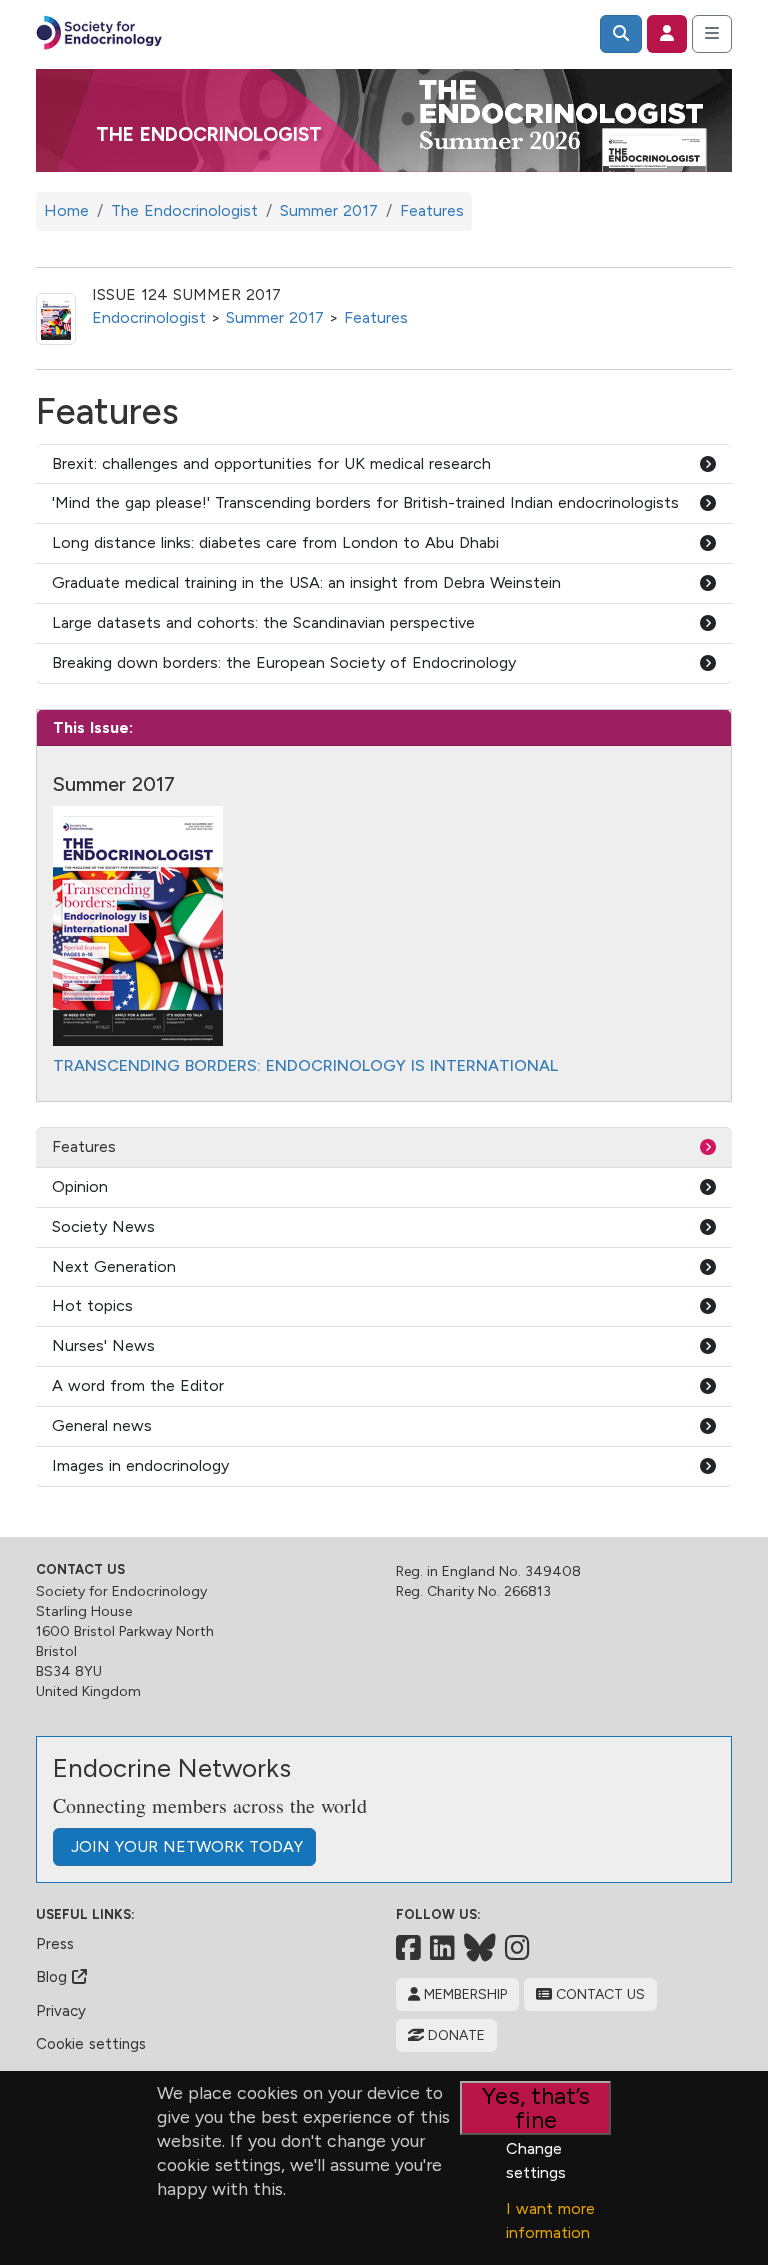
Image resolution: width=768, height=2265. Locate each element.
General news (102, 1425)
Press (55, 1944)
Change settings (536, 2160)
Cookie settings (91, 2044)
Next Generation (114, 1266)
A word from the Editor (138, 1385)
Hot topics (92, 1305)
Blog (54, 1977)
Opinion (80, 1186)
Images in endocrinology (140, 1465)
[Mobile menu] (712, 34)
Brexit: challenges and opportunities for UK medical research (271, 463)
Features (376, 317)
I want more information (550, 2220)
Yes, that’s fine (536, 2107)
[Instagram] (517, 1948)
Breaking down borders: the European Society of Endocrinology (284, 662)
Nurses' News (103, 1345)
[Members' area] (667, 34)
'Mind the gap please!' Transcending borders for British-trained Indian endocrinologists (365, 502)
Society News (103, 1226)
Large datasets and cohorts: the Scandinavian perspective (263, 622)
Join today (184, 1846)
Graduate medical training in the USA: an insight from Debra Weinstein (306, 582)
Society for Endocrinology (121, 1591)
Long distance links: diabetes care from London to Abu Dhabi (275, 542)
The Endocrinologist (209, 134)
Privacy (61, 2011)
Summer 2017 (275, 317)
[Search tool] (621, 34)
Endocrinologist (149, 317)
